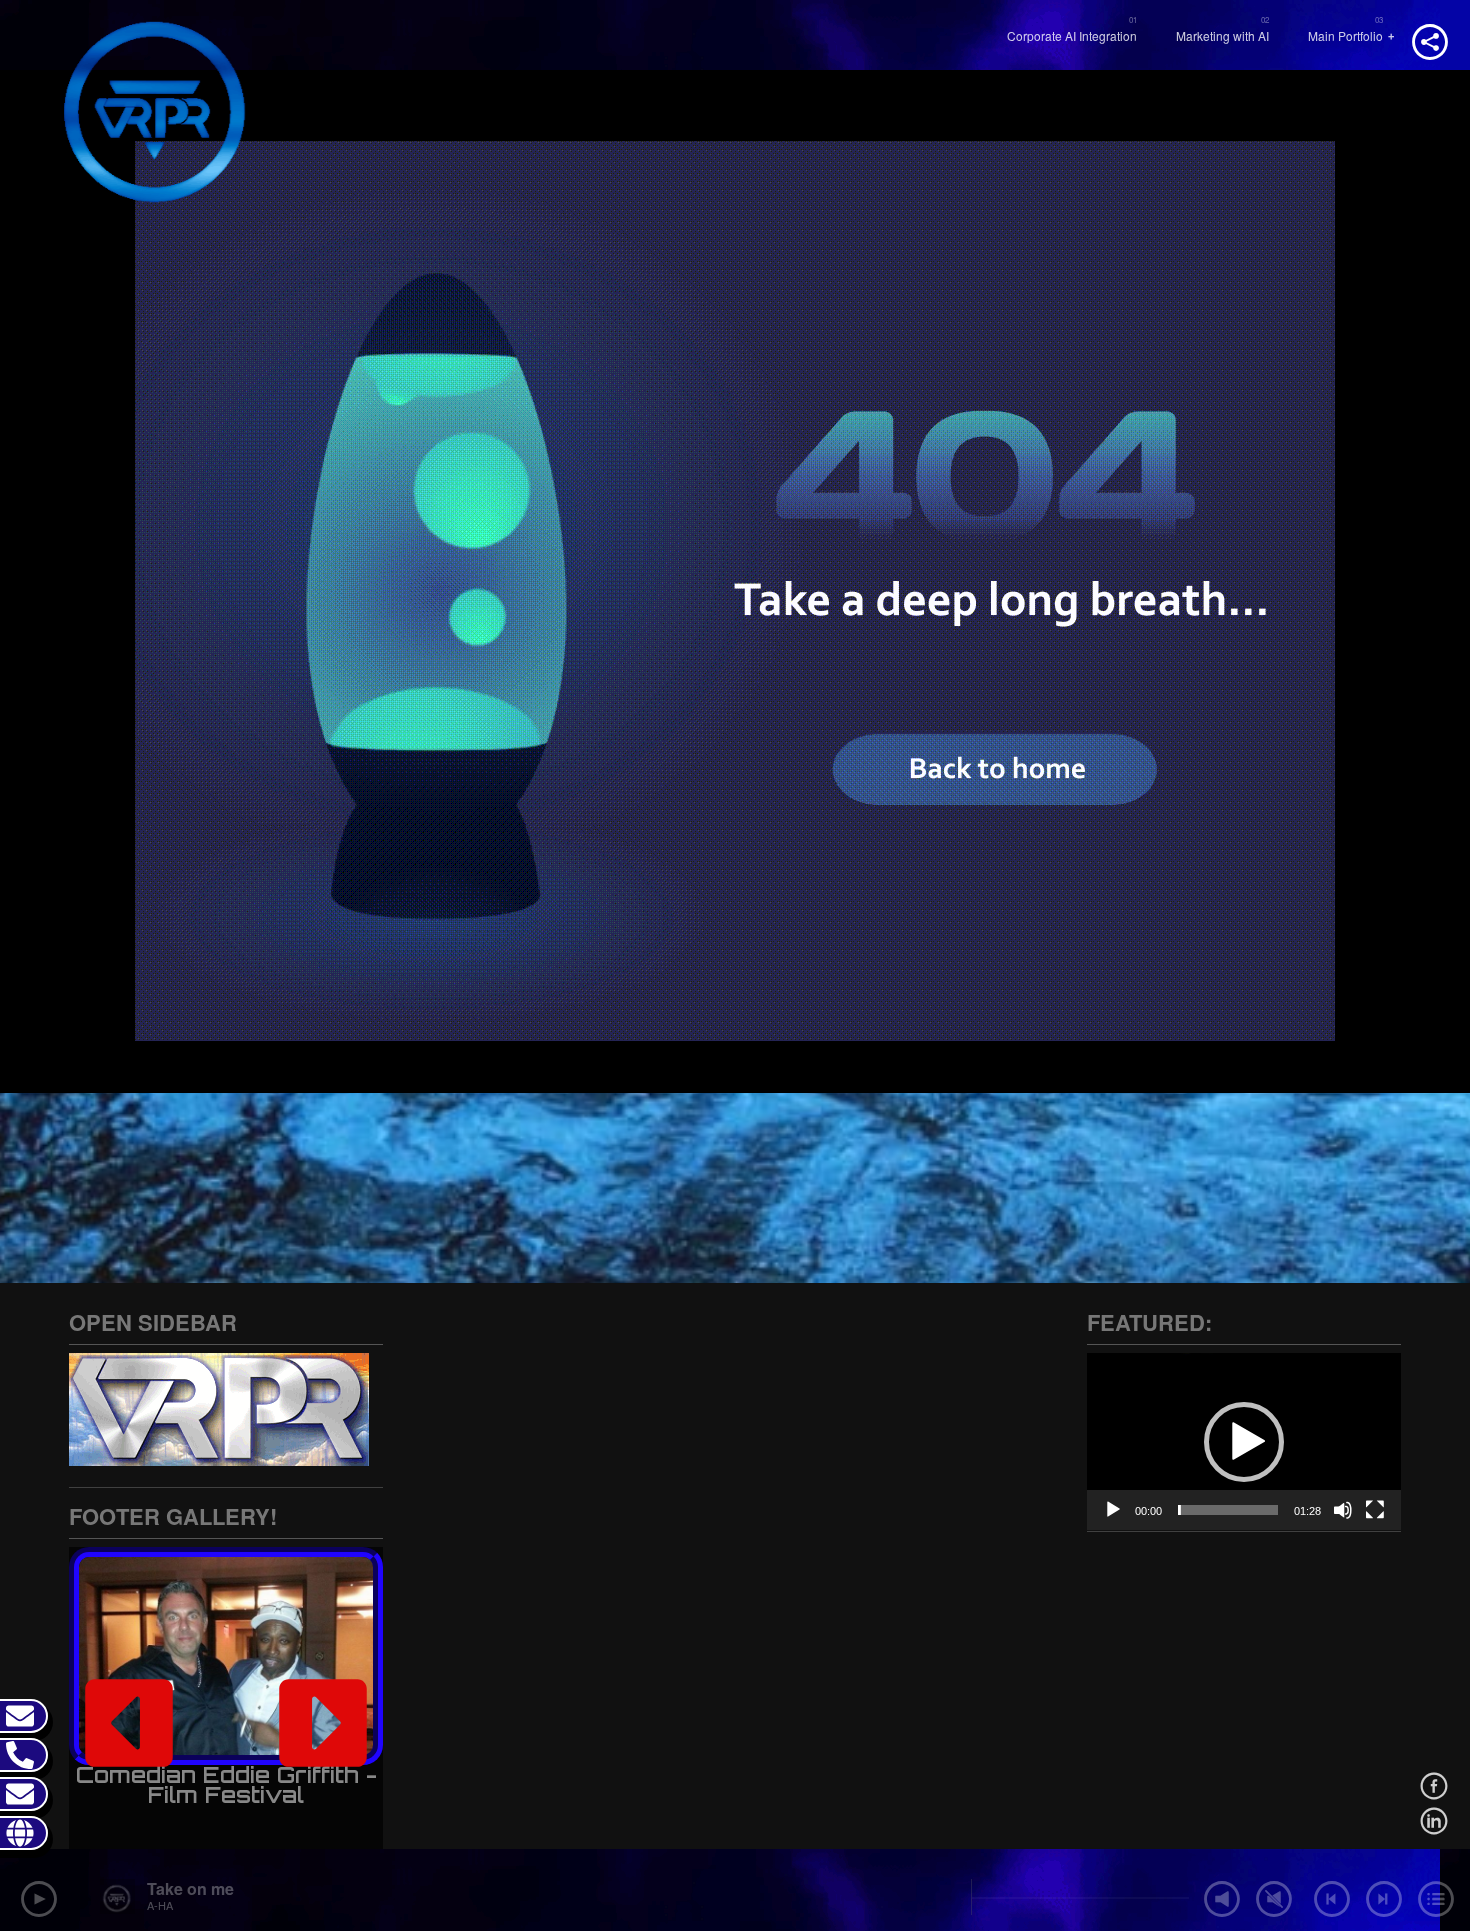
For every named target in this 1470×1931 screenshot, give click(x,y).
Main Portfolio (1345, 35)
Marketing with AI (1222, 35)
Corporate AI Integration (1072, 35)
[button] (129, 1723)
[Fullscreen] (1375, 1510)
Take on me (190, 1888)
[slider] (1228, 1510)
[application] (1244, 1441)
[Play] (1113, 1510)
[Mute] (1343, 1510)
